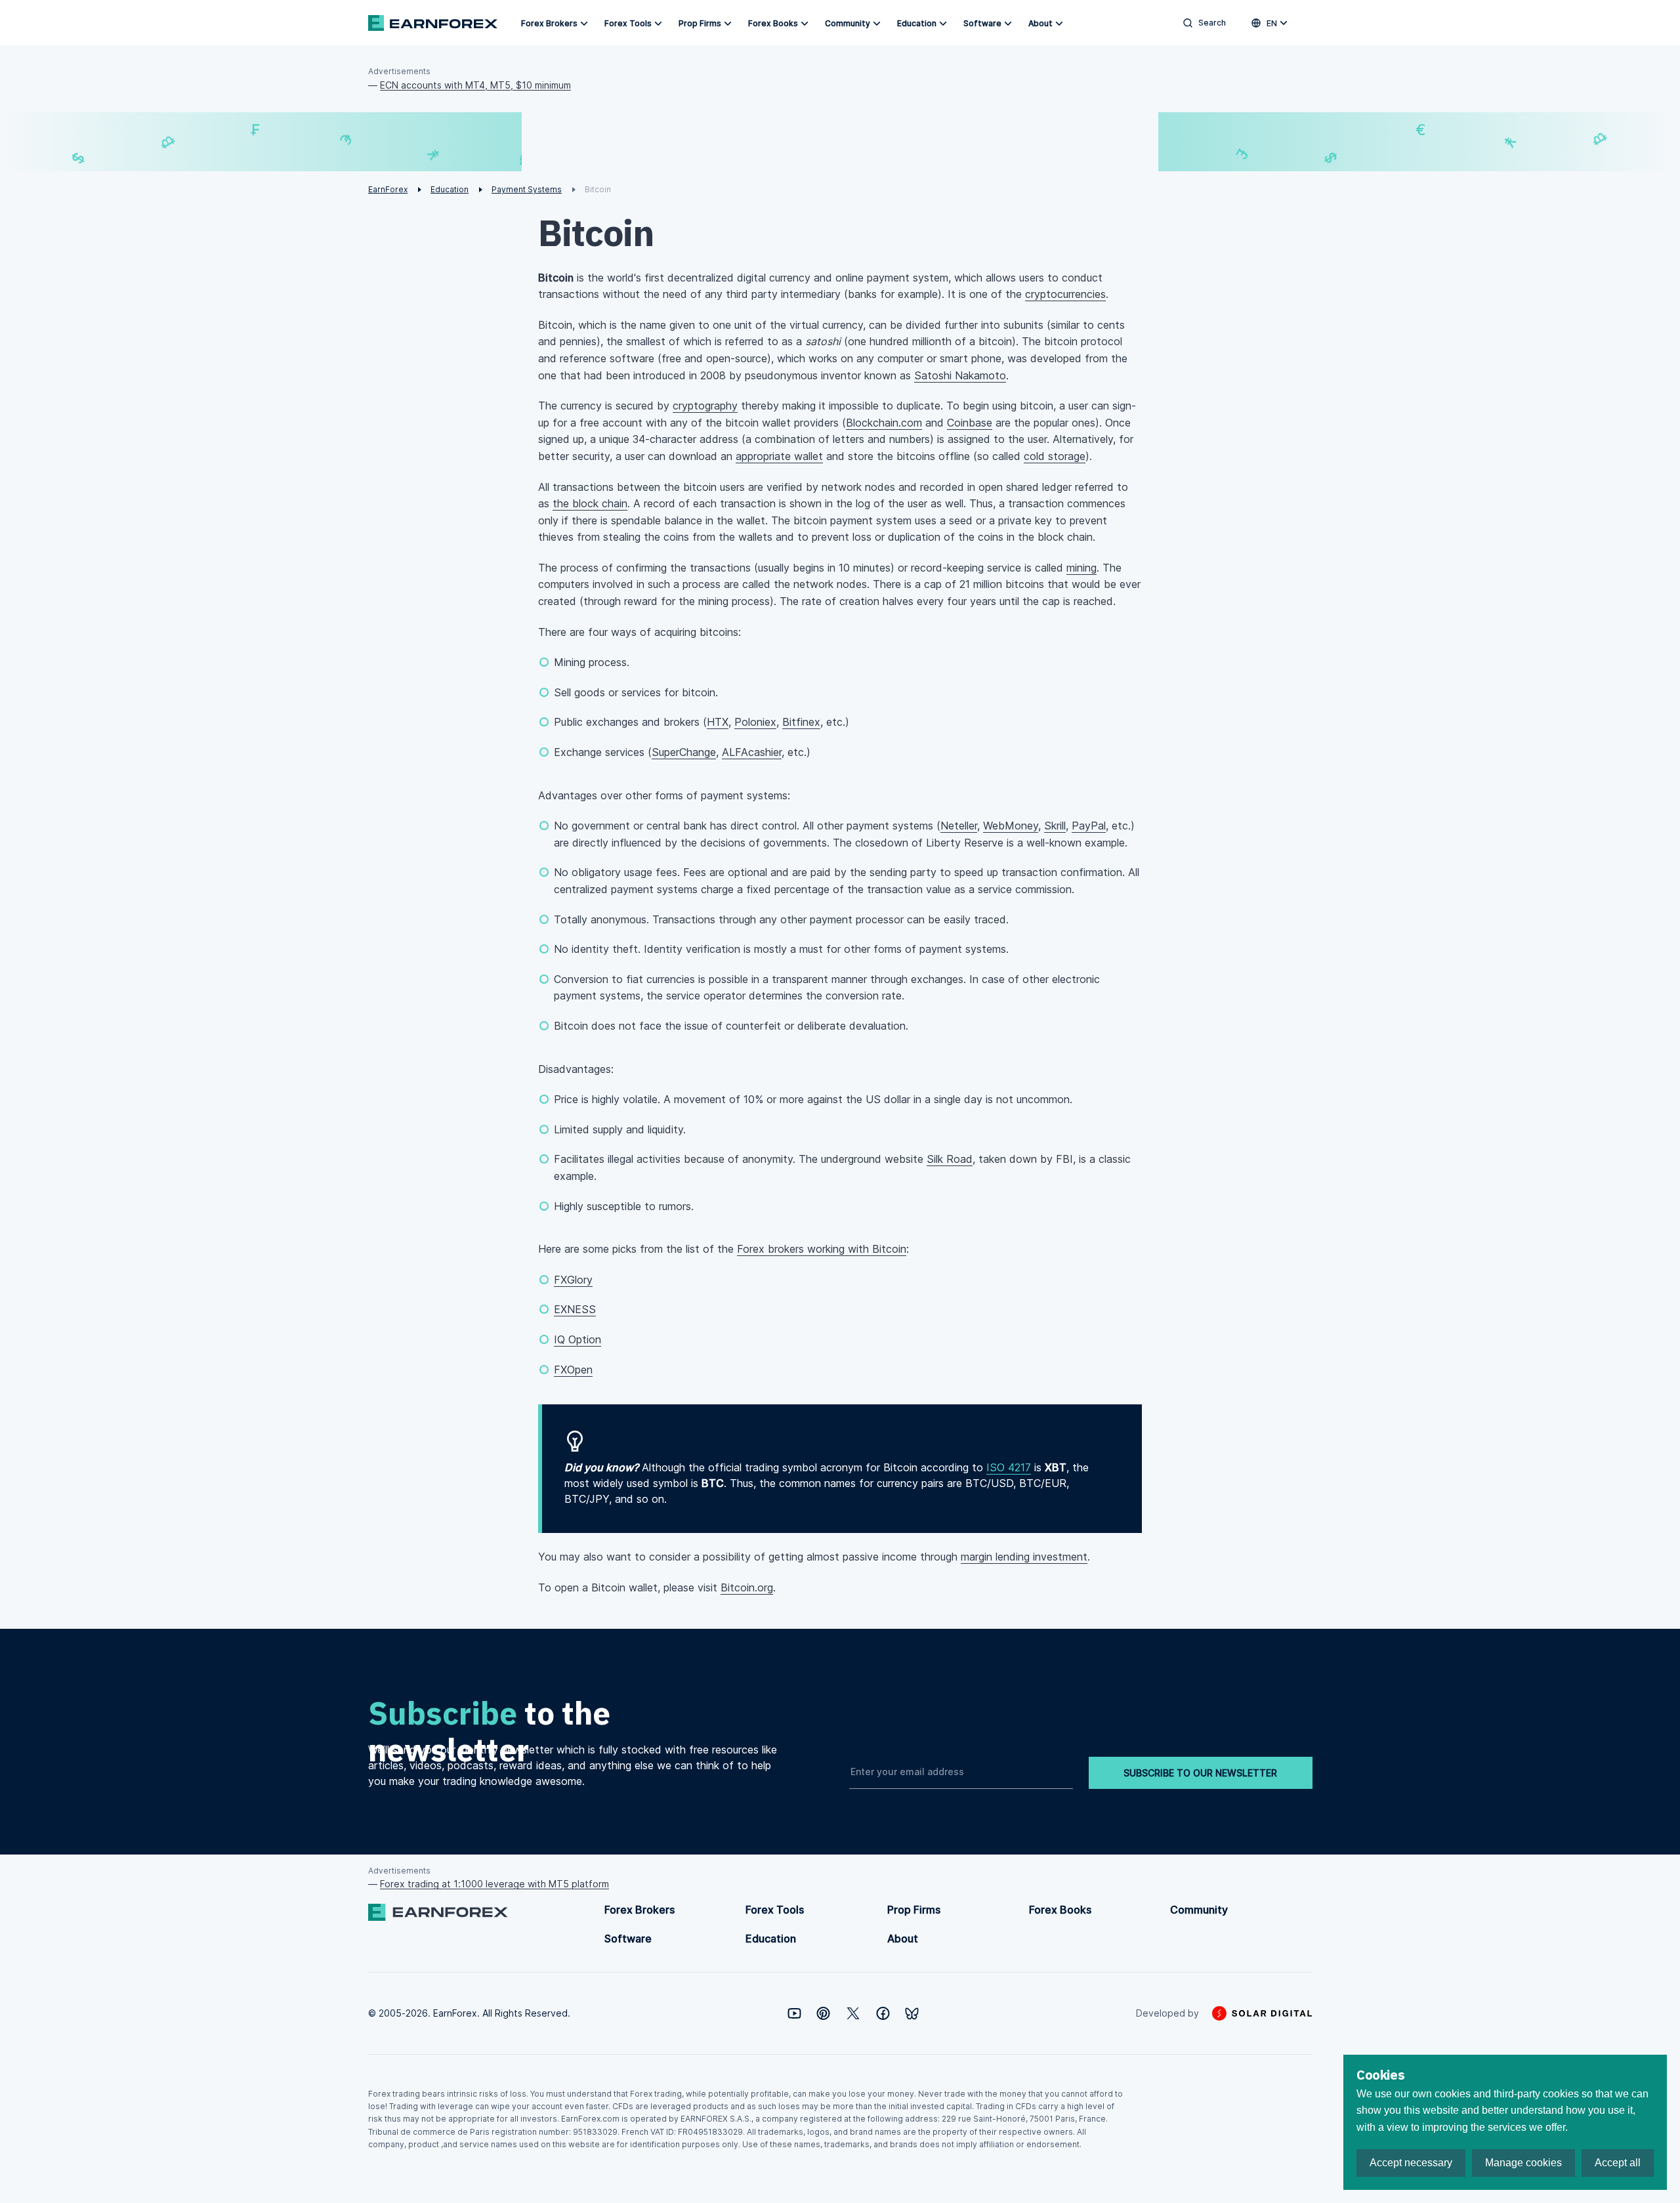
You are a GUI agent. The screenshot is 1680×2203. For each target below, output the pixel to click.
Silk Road (950, 1159)
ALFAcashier (752, 752)
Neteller (959, 826)
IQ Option (577, 1339)
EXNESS (575, 1309)
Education (917, 23)
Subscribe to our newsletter (1200, 1773)
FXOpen (573, 1370)
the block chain (590, 503)
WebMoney (1011, 826)
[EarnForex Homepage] (433, 23)
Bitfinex (801, 722)
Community (848, 23)
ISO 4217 (1009, 1467)
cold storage (1055, 456)
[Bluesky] (912, 2014)
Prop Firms (700, 23)
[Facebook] (883, 2013)
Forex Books (773, 23)
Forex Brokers (549, 23)
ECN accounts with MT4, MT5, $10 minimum (475, 85)
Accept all (1618, 2163)
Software (982, 23)
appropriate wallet (779, 456)
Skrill (1055, 826)
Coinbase (970, 423)
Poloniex (755, 722)
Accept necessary (1411, 2163)
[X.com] (853, 2013)
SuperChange (684, 752)
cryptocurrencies (1065, 294)
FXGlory (573, 1280)
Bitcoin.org (747, 1587)
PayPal (1089, 826)
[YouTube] (794, 2013)
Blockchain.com (884, 423)
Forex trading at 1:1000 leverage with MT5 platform (494, 1884)
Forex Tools (628, 23)
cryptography (705, 406)
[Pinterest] (823, 2013)
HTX (718, 722)
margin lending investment (1024, 1557)
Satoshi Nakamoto (960, 375)
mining (1081, 568)
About (1040, 23)
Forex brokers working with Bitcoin (822, 1249)
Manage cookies (1523, 2163)
